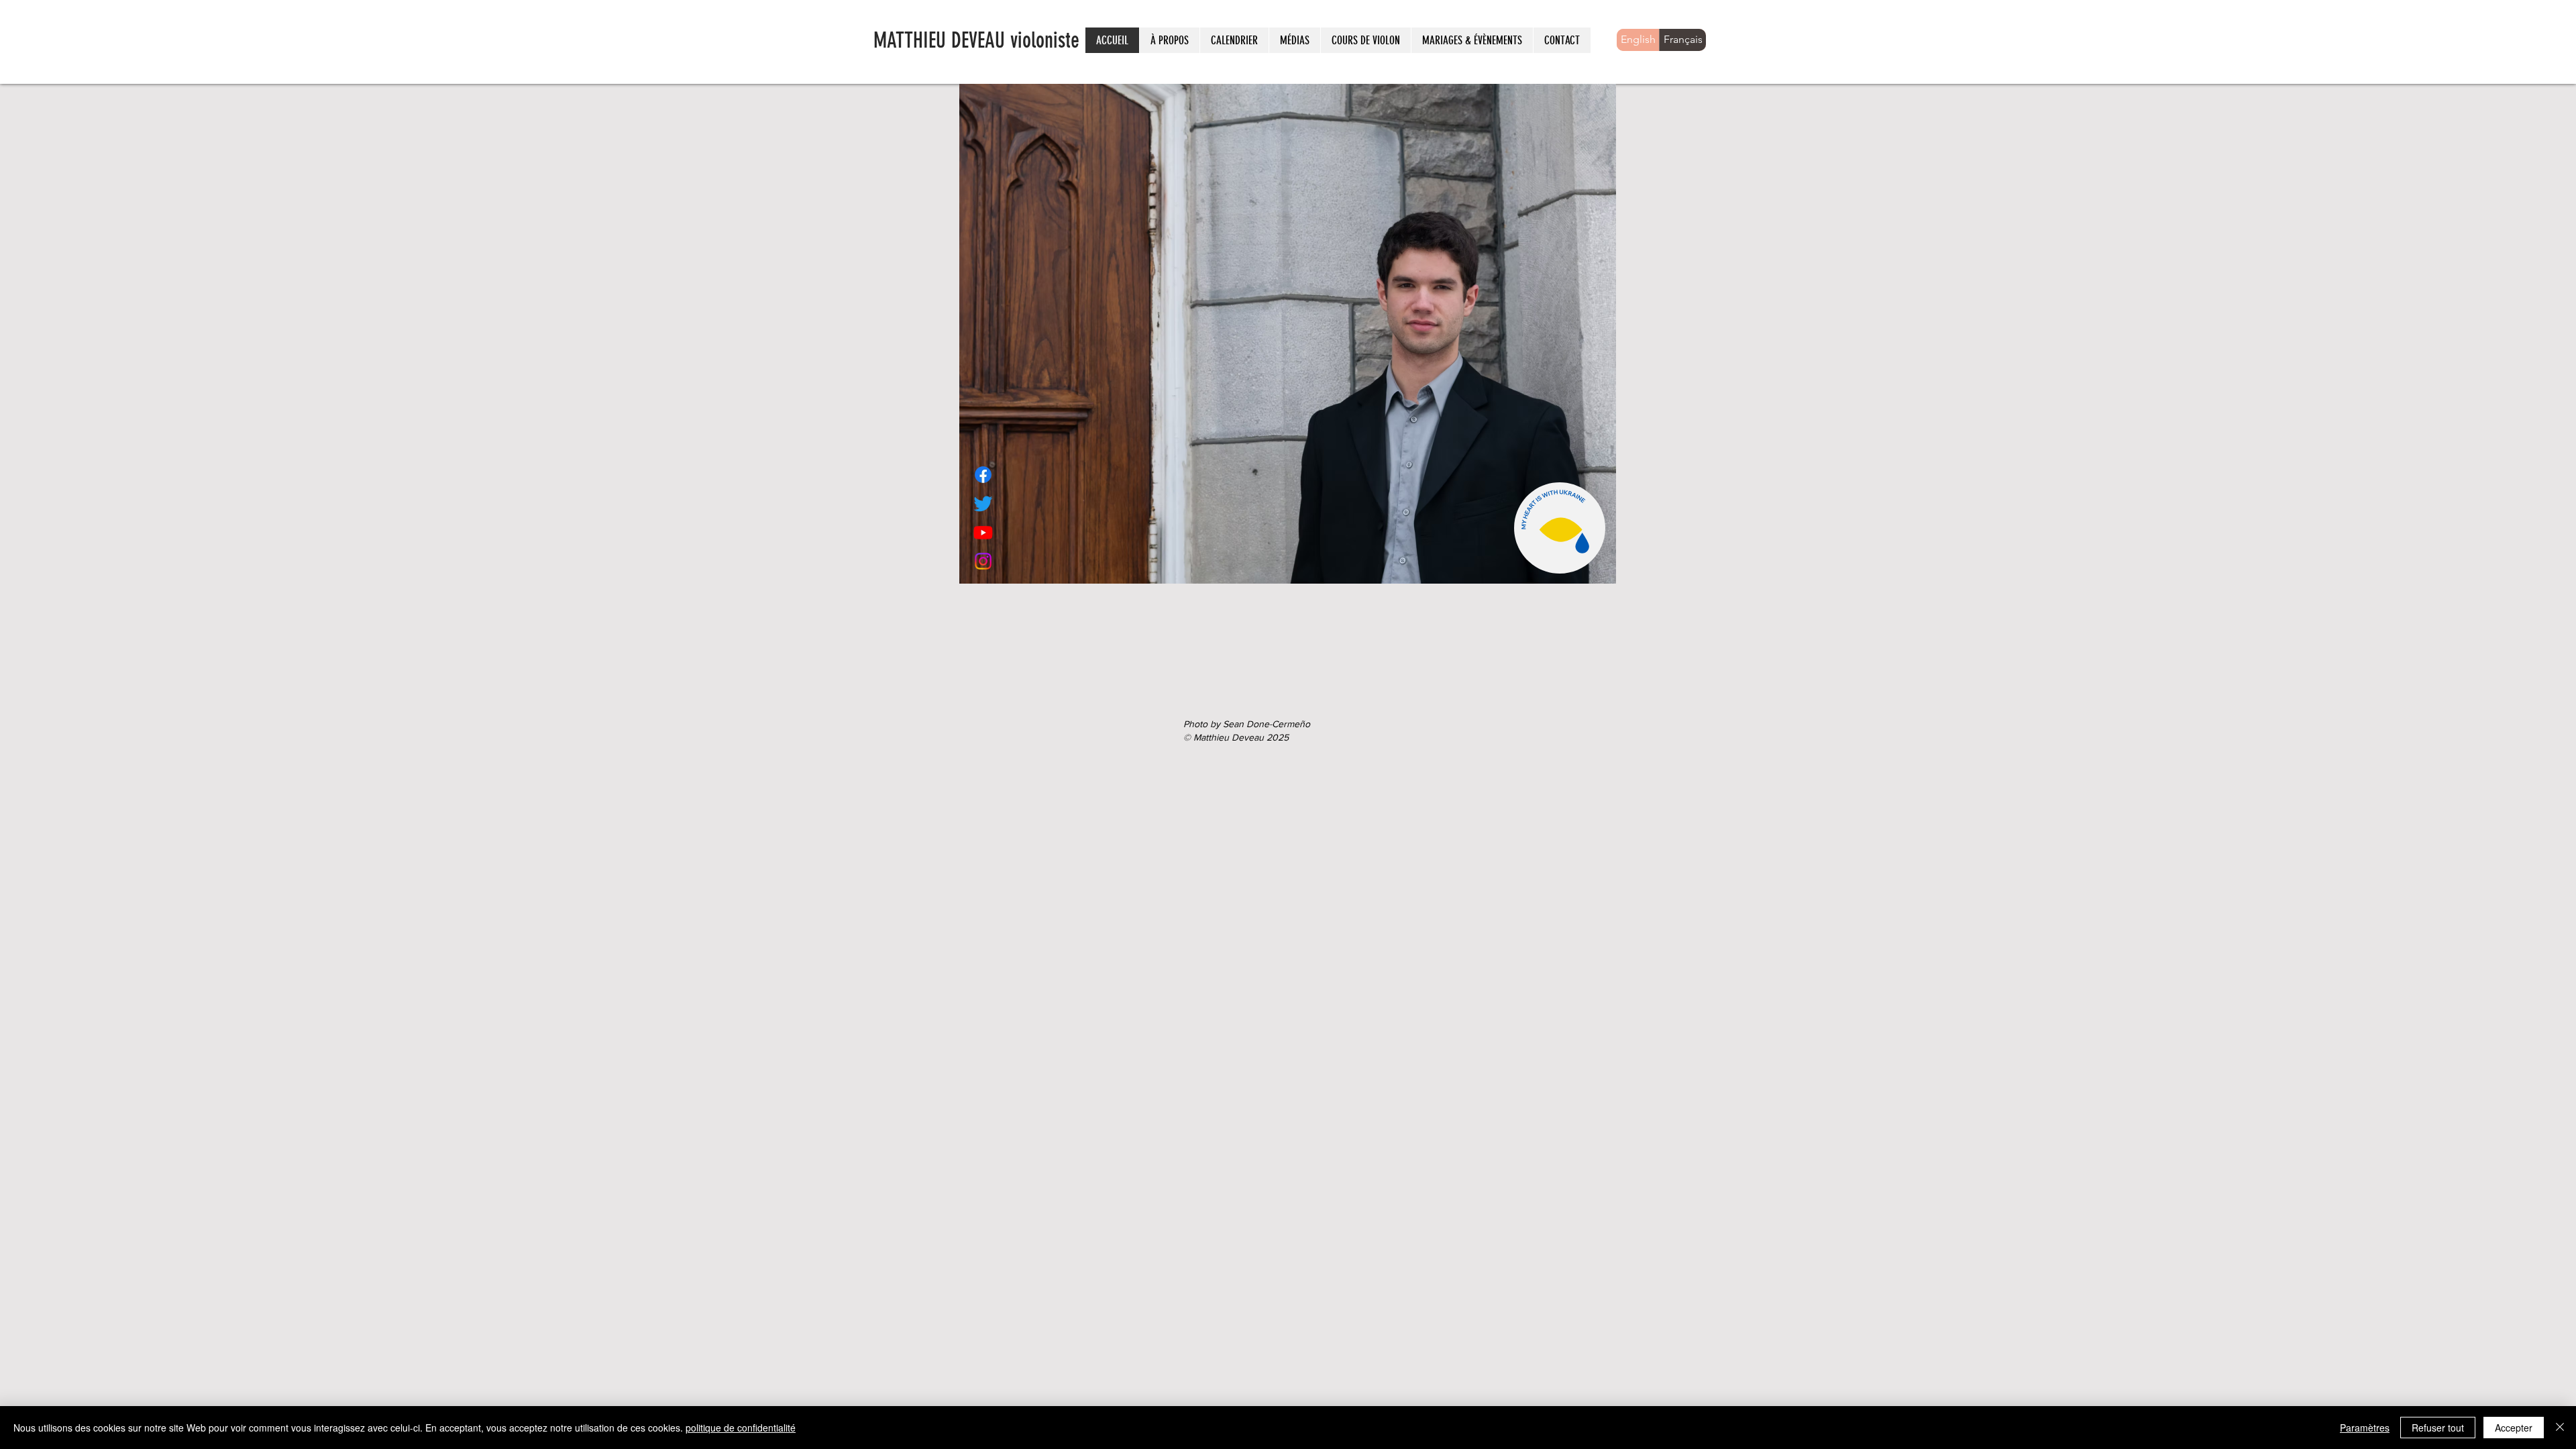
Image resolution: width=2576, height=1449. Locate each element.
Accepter (2514, 1428)
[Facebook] (983, 475)
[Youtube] (983, 532)
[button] (1234, 40)
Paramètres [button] (2365, 1428)
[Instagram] (983, 561)
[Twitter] (983, 503)
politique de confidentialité (741, 1428)
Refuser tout (2438, 1428)
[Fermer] (2560, 1428)
